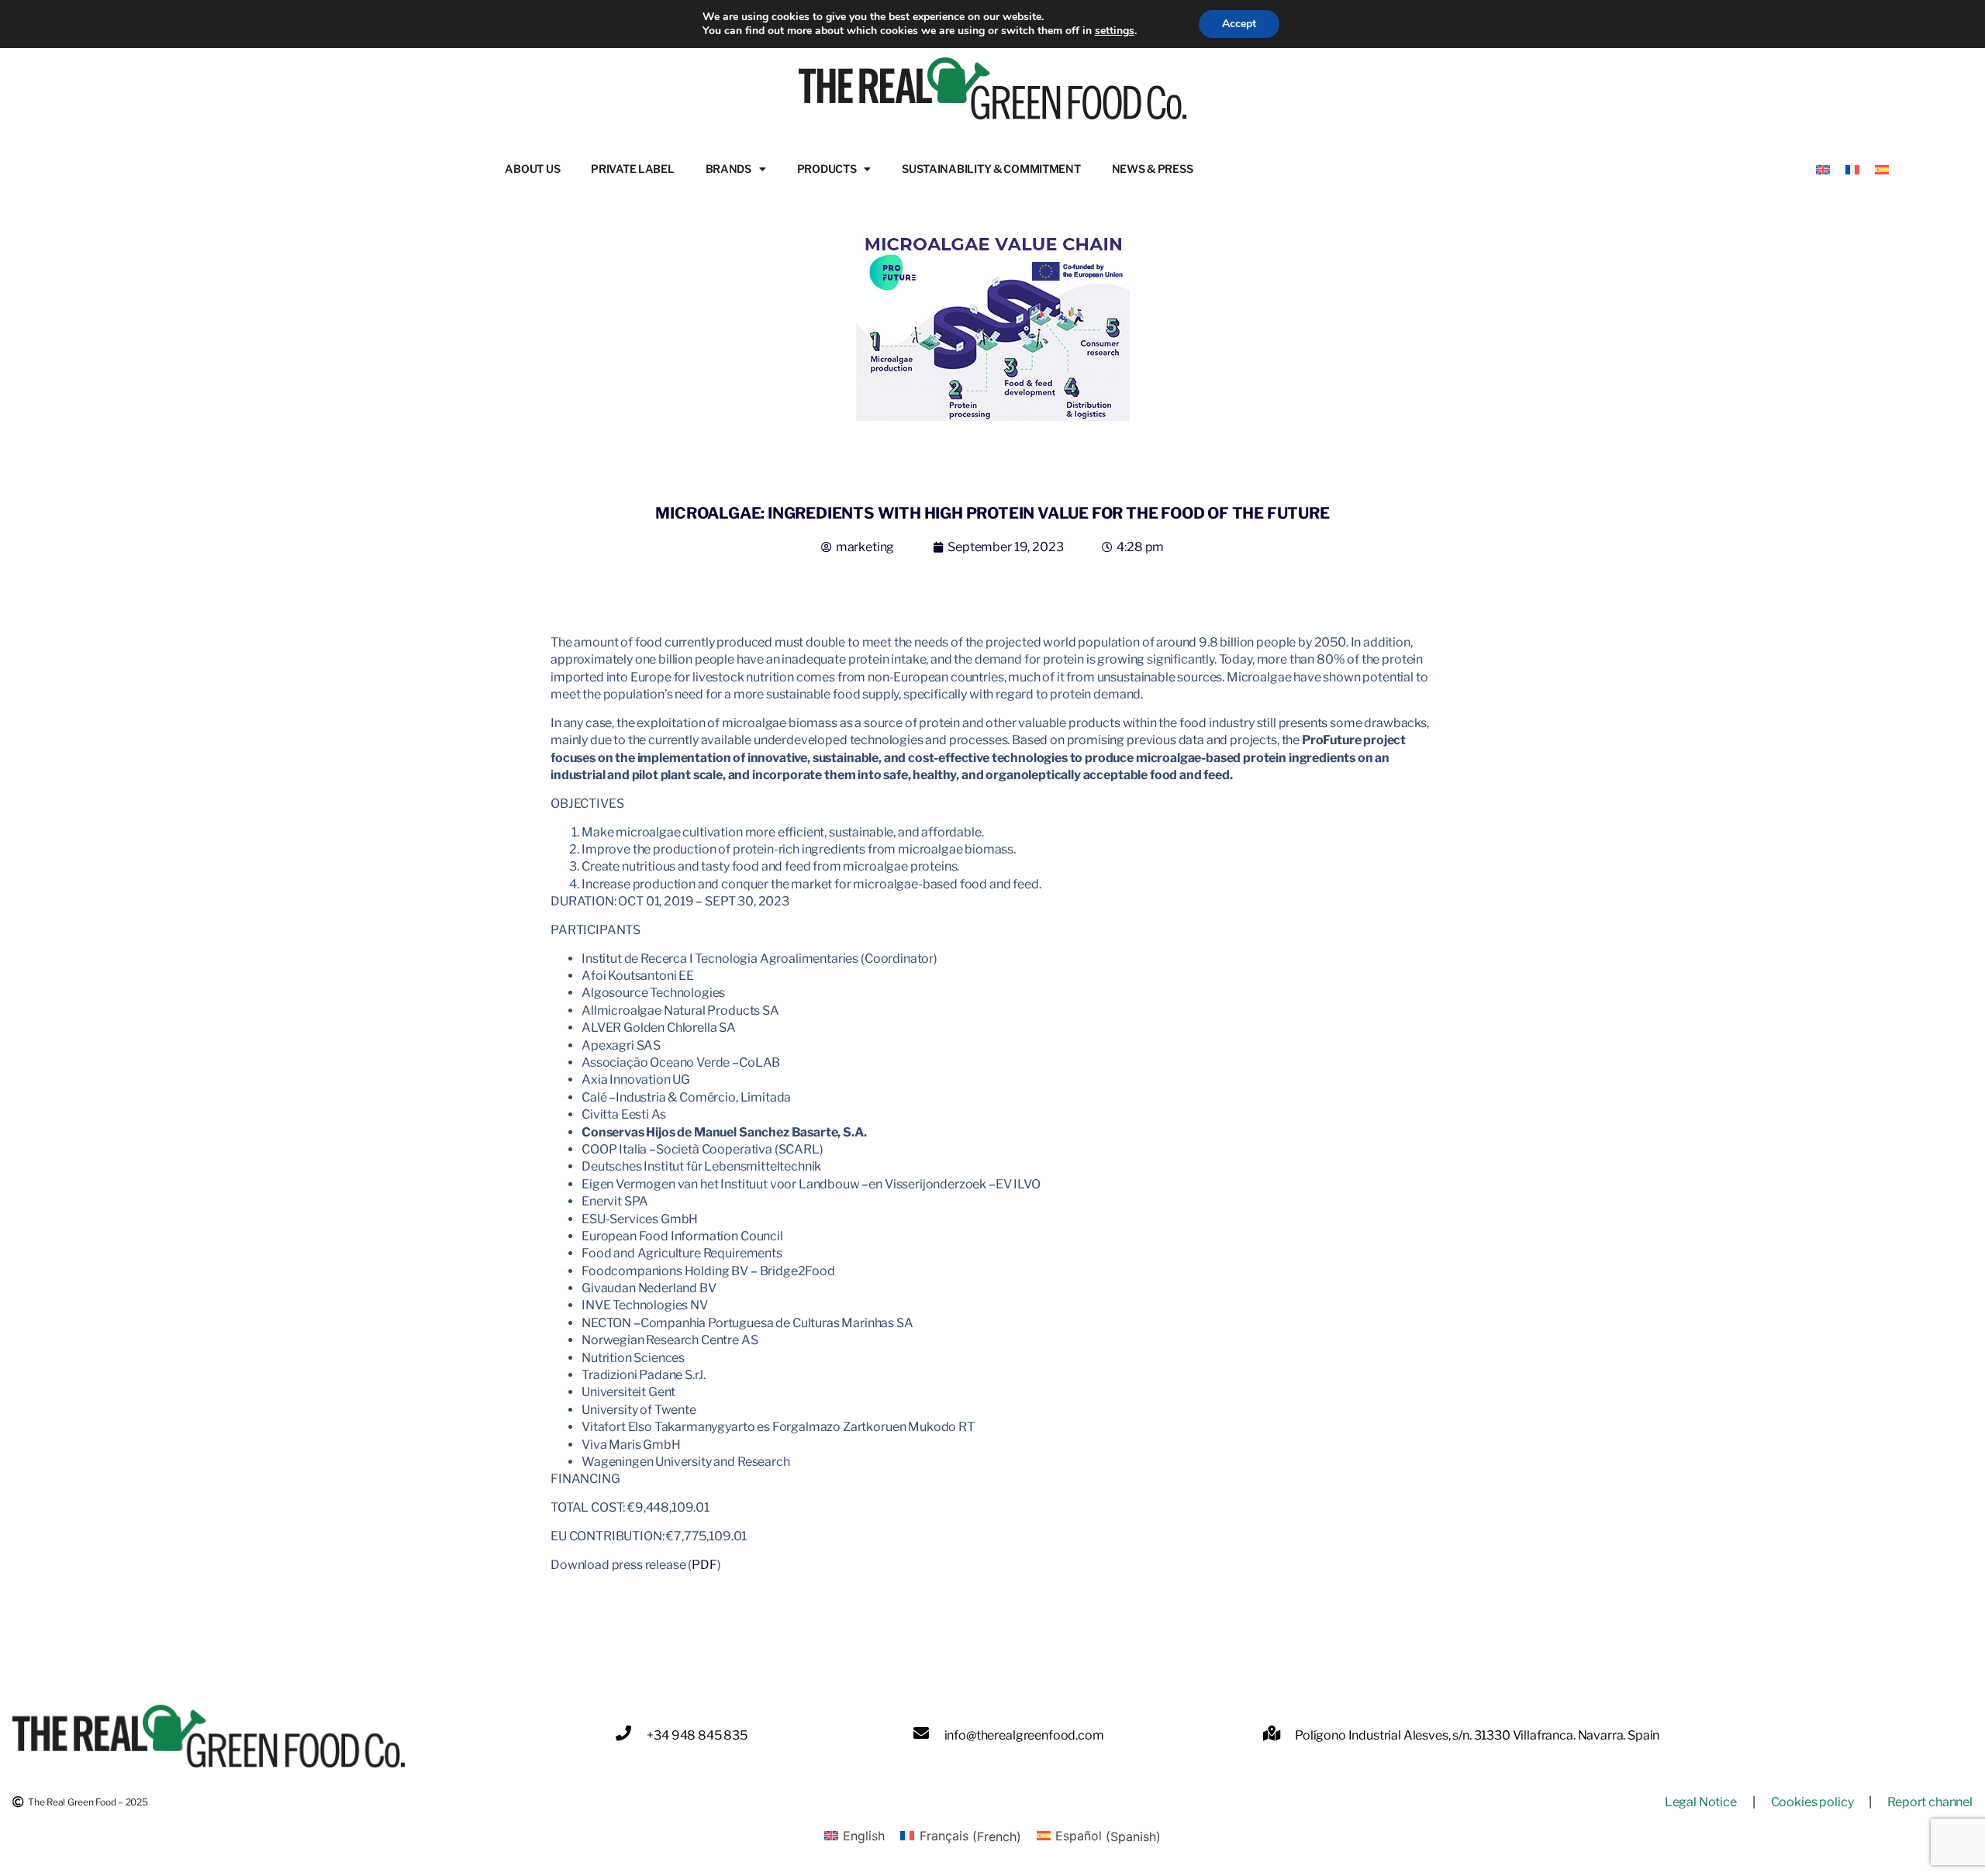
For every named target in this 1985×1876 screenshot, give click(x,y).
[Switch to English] (1823, 169)
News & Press (1153, 169)
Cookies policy (1812, 1802)
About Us (532, 169)
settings (1115, 31)
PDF (704, 1565)
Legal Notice (1701, 1802)
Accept (1239, 24)
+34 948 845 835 (697, 1735)
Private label (632, 169)
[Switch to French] (1852, 169)
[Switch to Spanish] (1882, 169)
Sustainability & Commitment (991, 169)
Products (827, 169)
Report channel (1930, 1802)
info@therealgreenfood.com (1024, 1735)
